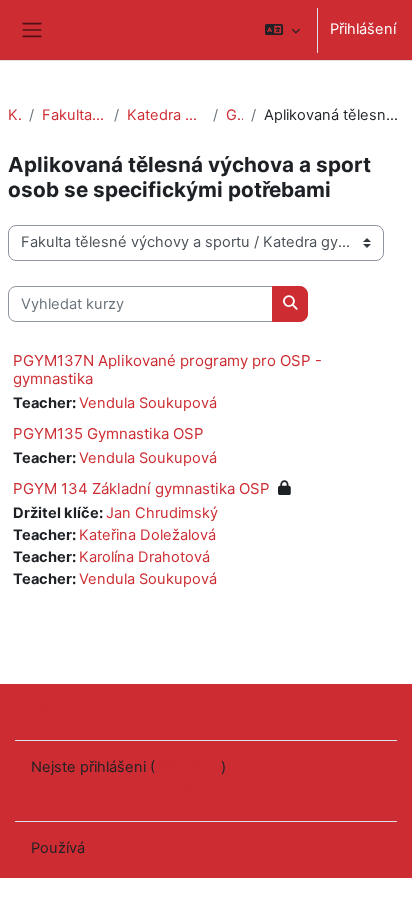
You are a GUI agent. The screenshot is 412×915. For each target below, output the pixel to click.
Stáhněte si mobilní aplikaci (123, 792)
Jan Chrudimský (162, 513)
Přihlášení (363, 29)
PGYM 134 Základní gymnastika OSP (141, 488)
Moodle (115, 848)
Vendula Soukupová (148, 403)
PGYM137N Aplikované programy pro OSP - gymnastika (167, 369)
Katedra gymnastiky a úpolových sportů (166, 115)
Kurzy (14, 115)
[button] (282, 30)
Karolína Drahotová (144, 557)
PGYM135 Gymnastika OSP (108, 433)
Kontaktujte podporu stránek (156, 710)
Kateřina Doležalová (147, 535)
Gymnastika (234, 115)
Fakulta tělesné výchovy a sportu (74, 115)
